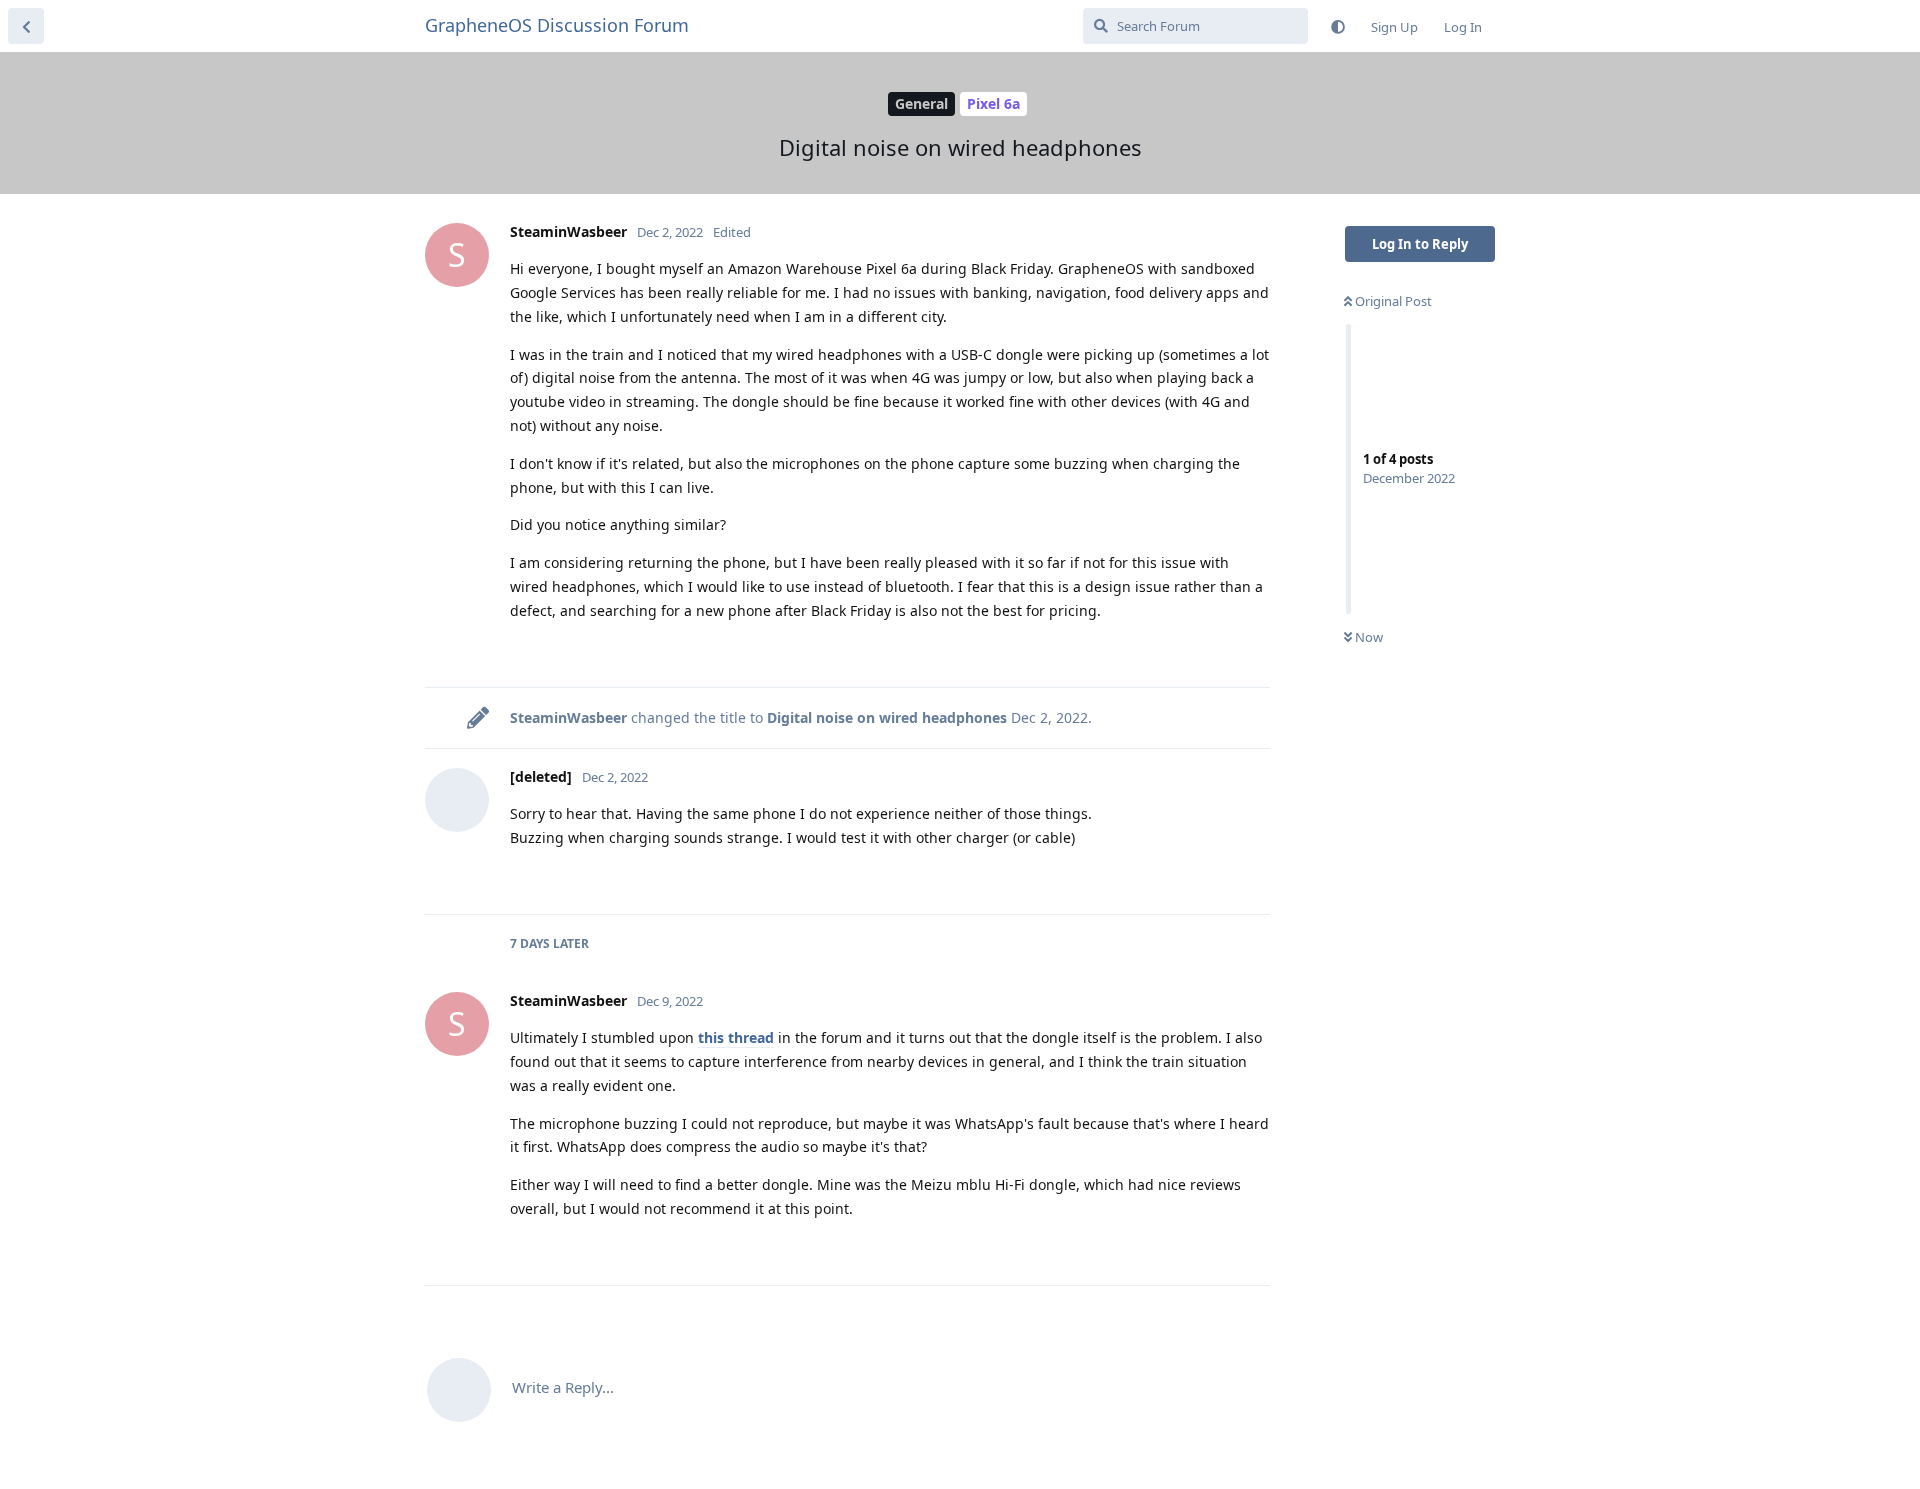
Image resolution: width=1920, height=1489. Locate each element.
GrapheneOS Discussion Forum (557, 25)
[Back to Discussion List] (26, 26)
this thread (736, 1037)
